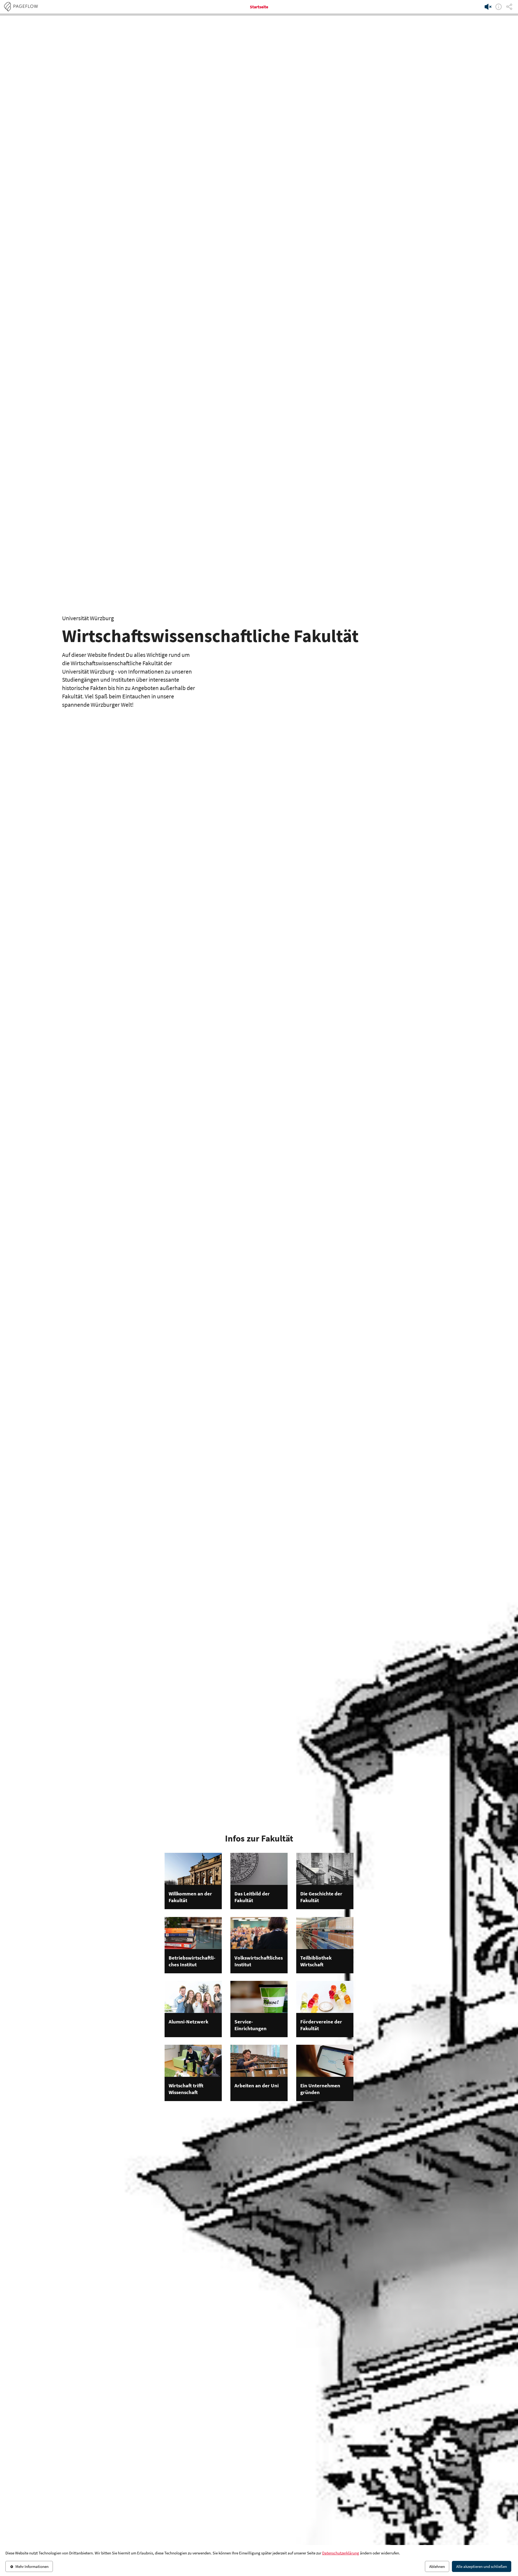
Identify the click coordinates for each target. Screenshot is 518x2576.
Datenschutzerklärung (341, 2553)
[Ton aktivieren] (488, 7)
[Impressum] (499, 7)
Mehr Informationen (32, 2566)
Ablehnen (437, 2566)
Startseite (259, 7)
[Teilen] (509, 7)
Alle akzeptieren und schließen (482, 2566)
